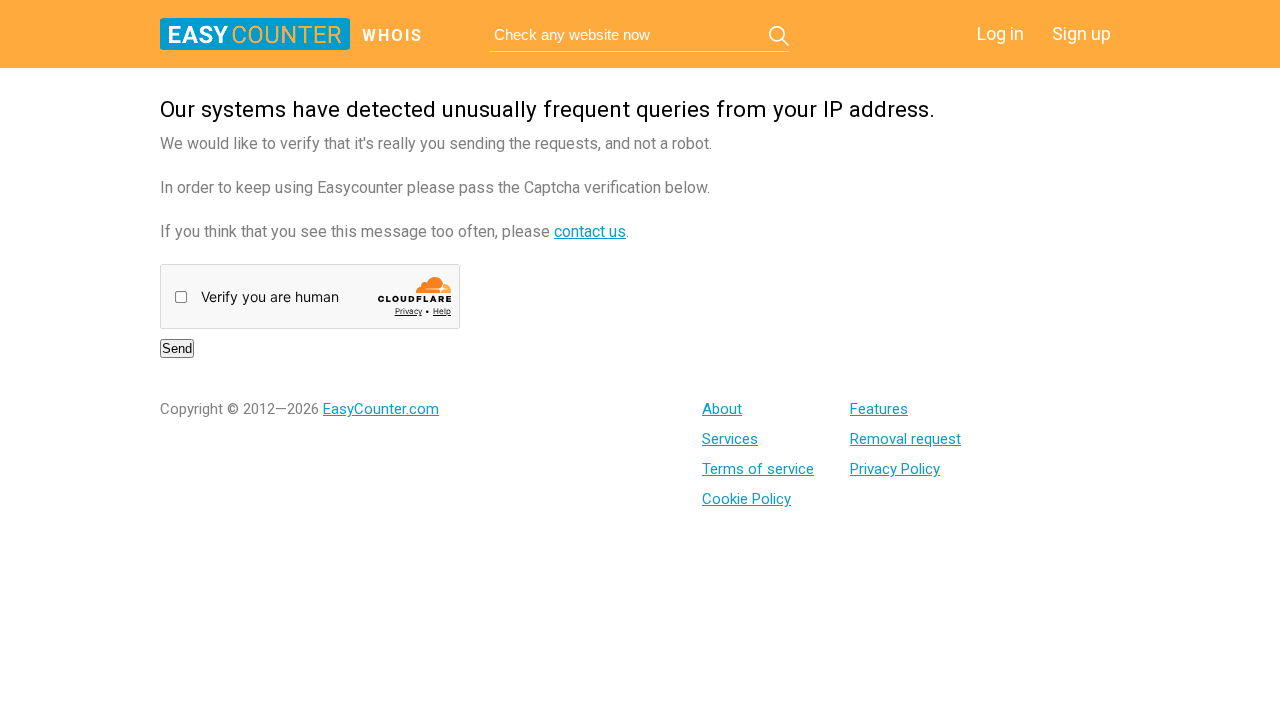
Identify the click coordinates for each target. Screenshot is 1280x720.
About (722, 409)
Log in (1000, 33)
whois (392, 35)
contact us (590, 231)
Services (730, 439)
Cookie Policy (746, 499)
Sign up (1081, 33)
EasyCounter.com (381, 409)
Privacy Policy (895, 469)
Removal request (905, 439)
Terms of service (758, 469)
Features (879, 409)
